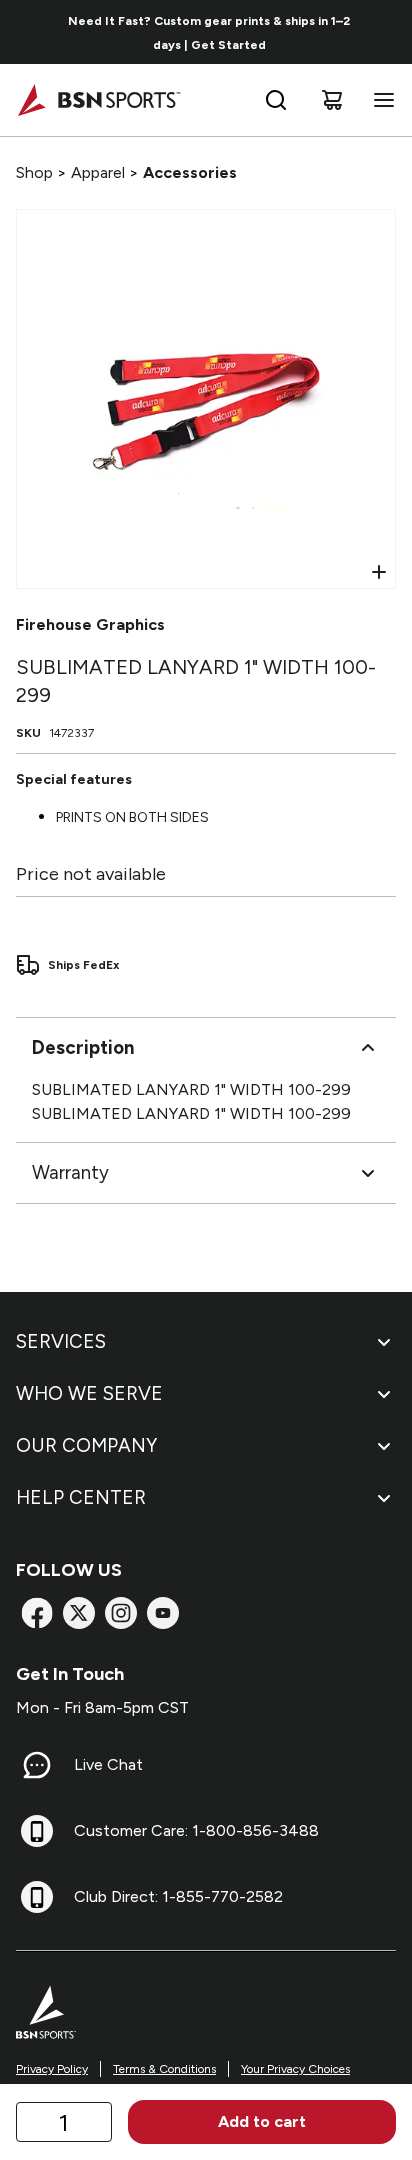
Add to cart (262, 2121)
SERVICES (61, 1341)
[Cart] (332, 100)
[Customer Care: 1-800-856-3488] (37, 1831)
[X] (79, 1613)
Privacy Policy (52, 2069)
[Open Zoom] (379, 572)
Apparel (98, 172)
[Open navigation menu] (380, 100)
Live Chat (108, 1764)
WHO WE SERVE (89, 1393)
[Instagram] (121, 1613)
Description (83, 1047)
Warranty (70, 1172)
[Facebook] (37, 1613)
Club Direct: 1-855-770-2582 (178, 1896)
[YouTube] (163, 1613)
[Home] (98, 100)
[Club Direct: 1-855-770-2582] (37, 1897)
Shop (34, 172)
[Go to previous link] (28, 32)
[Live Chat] (37, 1765)
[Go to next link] (390, 32)
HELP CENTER (81, 1497)
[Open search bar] (276, 100)
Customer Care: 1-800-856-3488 (196, 1830)
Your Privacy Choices (295, 2069)
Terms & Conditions (164, 2069)
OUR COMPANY (86, 1445)
